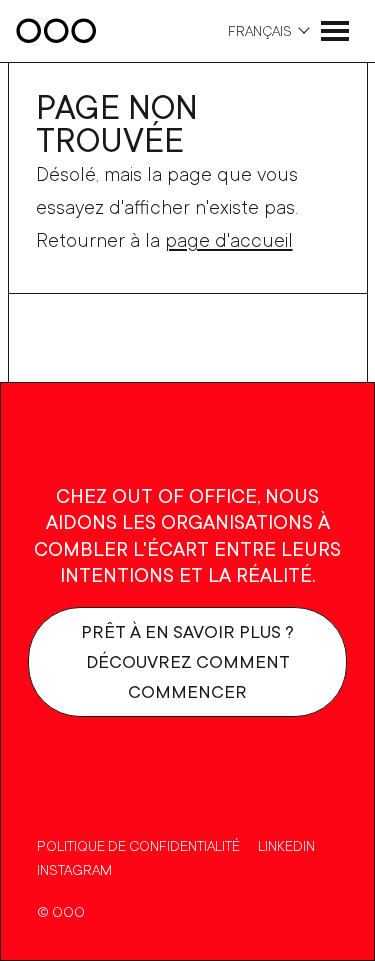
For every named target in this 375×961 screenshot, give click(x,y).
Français (260, 30)
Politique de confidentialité (138, 845)
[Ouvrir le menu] (335, 31)
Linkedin (286, 845)
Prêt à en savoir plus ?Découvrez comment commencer (187, 661)
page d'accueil (229, 239)
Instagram (74, 869)
